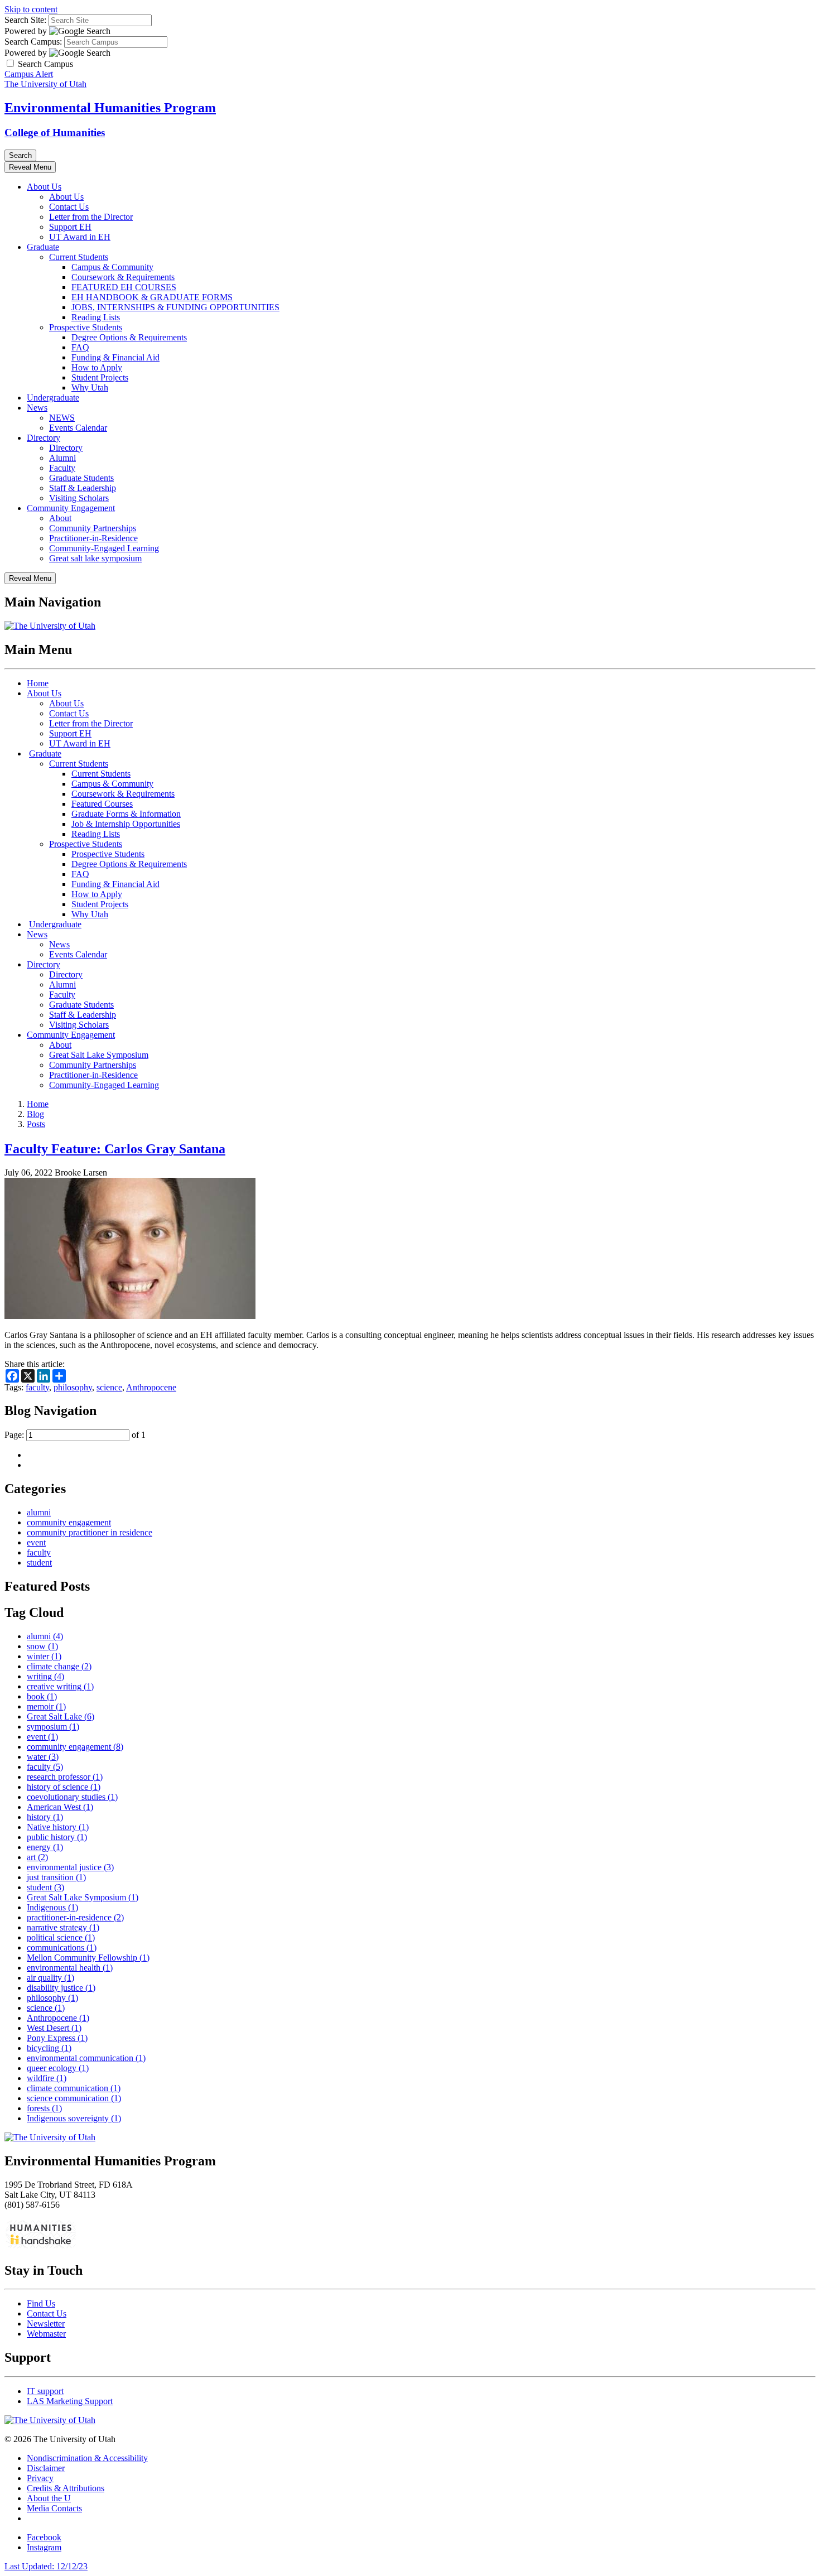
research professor (65, 1777)
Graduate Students (81, 478)
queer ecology (58, 2068)
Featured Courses (102, 804)
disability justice (61, 1988)
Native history (58, 1827)
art (37, 1857)
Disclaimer (46, 2468)
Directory (44, 438)
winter (44, 1656)
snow (42, 1646)
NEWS (62, 418)
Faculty (62, 468)
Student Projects (100, 377)
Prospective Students (86, 327)
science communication (74, 2098)
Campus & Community (112, 267)
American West (60, 1807)
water (43, 1757)
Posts (36, 1124)
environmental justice (70, 1867)
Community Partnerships (93, 528)
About (60, 518)
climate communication (74, 2088)
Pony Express (57, 2038)
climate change (59, 1666)
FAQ (80, 347)
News (37, 408)
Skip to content (31, 9)
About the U (49, 2498)
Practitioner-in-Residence (93, 538)
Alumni (62, 458)
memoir (46, 1706)
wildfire (47, 2078)
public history (57, 1837)
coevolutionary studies (72, 1797)
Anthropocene (151, 1387)
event (36, 1542)
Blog (35, 1114)
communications (62, 1947)
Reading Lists (96, 317)
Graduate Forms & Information (126, 814)
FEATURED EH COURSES (124, 287)
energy (45, 1847)
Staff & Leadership (83, 488)
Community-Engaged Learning (104, 548)
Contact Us (69, 207)
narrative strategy (63, 1927)
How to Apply (97, 367)
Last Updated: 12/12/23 (46, 2566)
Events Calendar (78, 428)
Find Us (41, 2303)
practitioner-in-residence (75, 1917)
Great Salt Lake (61, 1716)
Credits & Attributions (66, 2488)
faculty (37, 1387)
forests (44, 2108)
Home (38, 683)
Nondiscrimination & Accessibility (87, 2458)
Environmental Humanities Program (110, 108)
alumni (39, 1512)
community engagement (69, 1522)
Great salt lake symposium (95, 558)
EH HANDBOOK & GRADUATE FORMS (152, 297)
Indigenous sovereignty (74, 2118)
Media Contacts (54, 2508)
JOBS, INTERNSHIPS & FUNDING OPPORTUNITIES (175, 307)
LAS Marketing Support (70, 2401)
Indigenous (52, 1907)
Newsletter (46, 2324)
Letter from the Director (91, 217)
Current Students (79, 257)
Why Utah (90, 387)
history (45, 1817)
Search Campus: (33, 42)
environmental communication (86, 2058)
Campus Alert (29, 74)
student (39, 1563)
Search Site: (25, 20)
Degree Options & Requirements (129, 337)
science (109, 1387)
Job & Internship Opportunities (126, 824)
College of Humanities (55, 133)
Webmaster (46, 2334)
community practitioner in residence (90, 1532)
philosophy (73, 1387)
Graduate (43, 247)
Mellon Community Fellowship (88, 1958)
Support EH (70, 227)
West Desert (54, 2028)
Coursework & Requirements (123, 277)
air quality (50, 1978)
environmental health (70, 1968)
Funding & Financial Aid (115, 357)
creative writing (60, 1686)
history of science (64, 1787)
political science (61, 1937)
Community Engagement (71, 508)
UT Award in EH (80, 237)
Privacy (40, 2478)
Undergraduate (53, 398)
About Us (44, 187)
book (42, 1696)
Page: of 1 (75, 1435)
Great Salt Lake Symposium (99, 1055)
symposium (53, 1727)
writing (45, 1676)
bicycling (49, 2048)
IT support (45, 2391)
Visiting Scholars (79, 498)
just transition (56, 1877)
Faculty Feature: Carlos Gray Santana (115, 1149)
